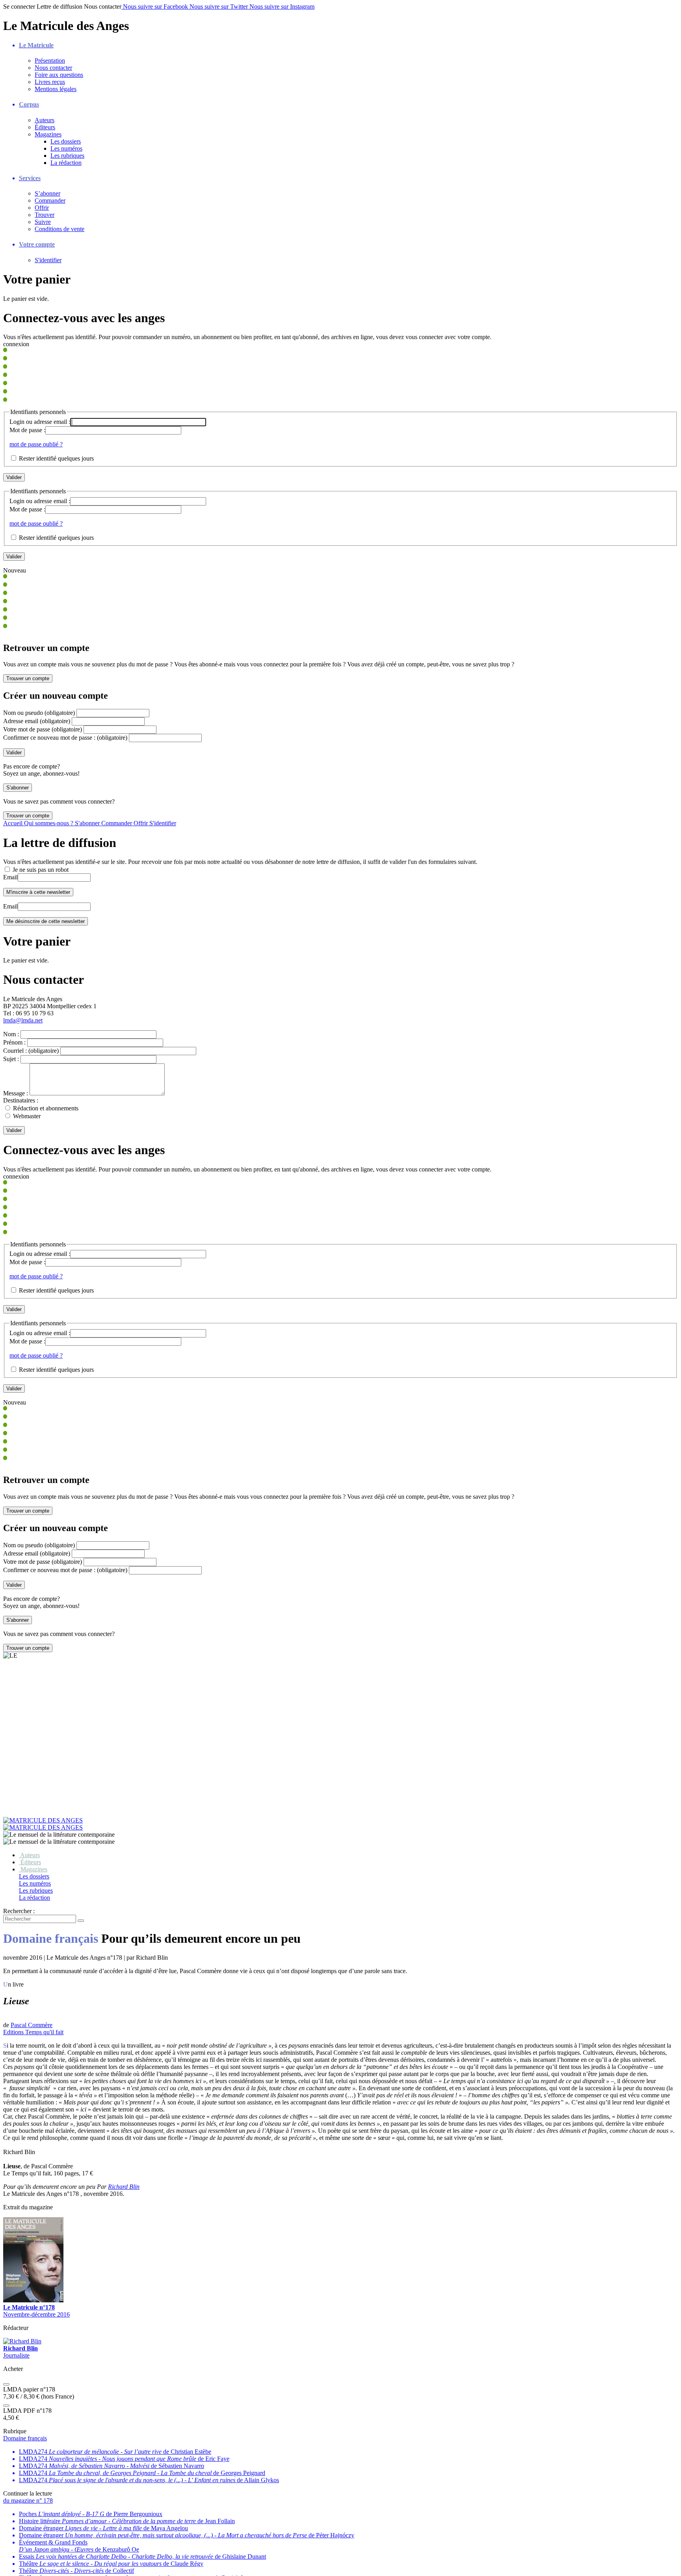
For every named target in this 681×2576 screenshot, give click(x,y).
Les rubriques (67, 156)
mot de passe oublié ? (36, 444)
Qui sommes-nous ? (49, 823)
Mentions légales (56, 89)
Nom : (11, 1034)
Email (10, 877)
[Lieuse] (6, 1869)
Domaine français (25, 2289)
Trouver (45, 215)
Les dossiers (66, 141)
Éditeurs (45, 127)
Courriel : (31, 1051)
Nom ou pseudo (39, 713)
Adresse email (37, 721)
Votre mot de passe (43, 729)
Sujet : (11, 1059)
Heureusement (184, 2569)
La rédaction (66, 163)
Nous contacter (53, 68)
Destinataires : (21, 1100)
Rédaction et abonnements (46, 1108)
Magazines (48, 134)
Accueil (14, 823)
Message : (16, 1093)
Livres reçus (50, 82)
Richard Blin (124, 2038)
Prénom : (14, 1042)
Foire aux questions (59, 75)
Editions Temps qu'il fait (33, 1883)
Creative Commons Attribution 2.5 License (288, 2569)
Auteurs (45, 120)
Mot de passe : (27, 430)
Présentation (50, 61)
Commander (50, 201)
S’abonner (47, 193)
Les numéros (66, 148)
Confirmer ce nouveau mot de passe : (65, 738)
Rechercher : (19, 1761)
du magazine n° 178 (28, 2351)
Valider (14, 1130)
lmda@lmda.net (23, 1020)
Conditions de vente (60, 229)
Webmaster (27, 1116)
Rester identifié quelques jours (56, 458)
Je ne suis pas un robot (40, 870)
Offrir (42, 208)
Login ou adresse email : (40, 422)
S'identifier (48, 260)
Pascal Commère (32, 1876)
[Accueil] (340, 1674)
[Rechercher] (81, 1771)
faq (23, 2547)
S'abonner (88, 823)
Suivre (43, 222)
